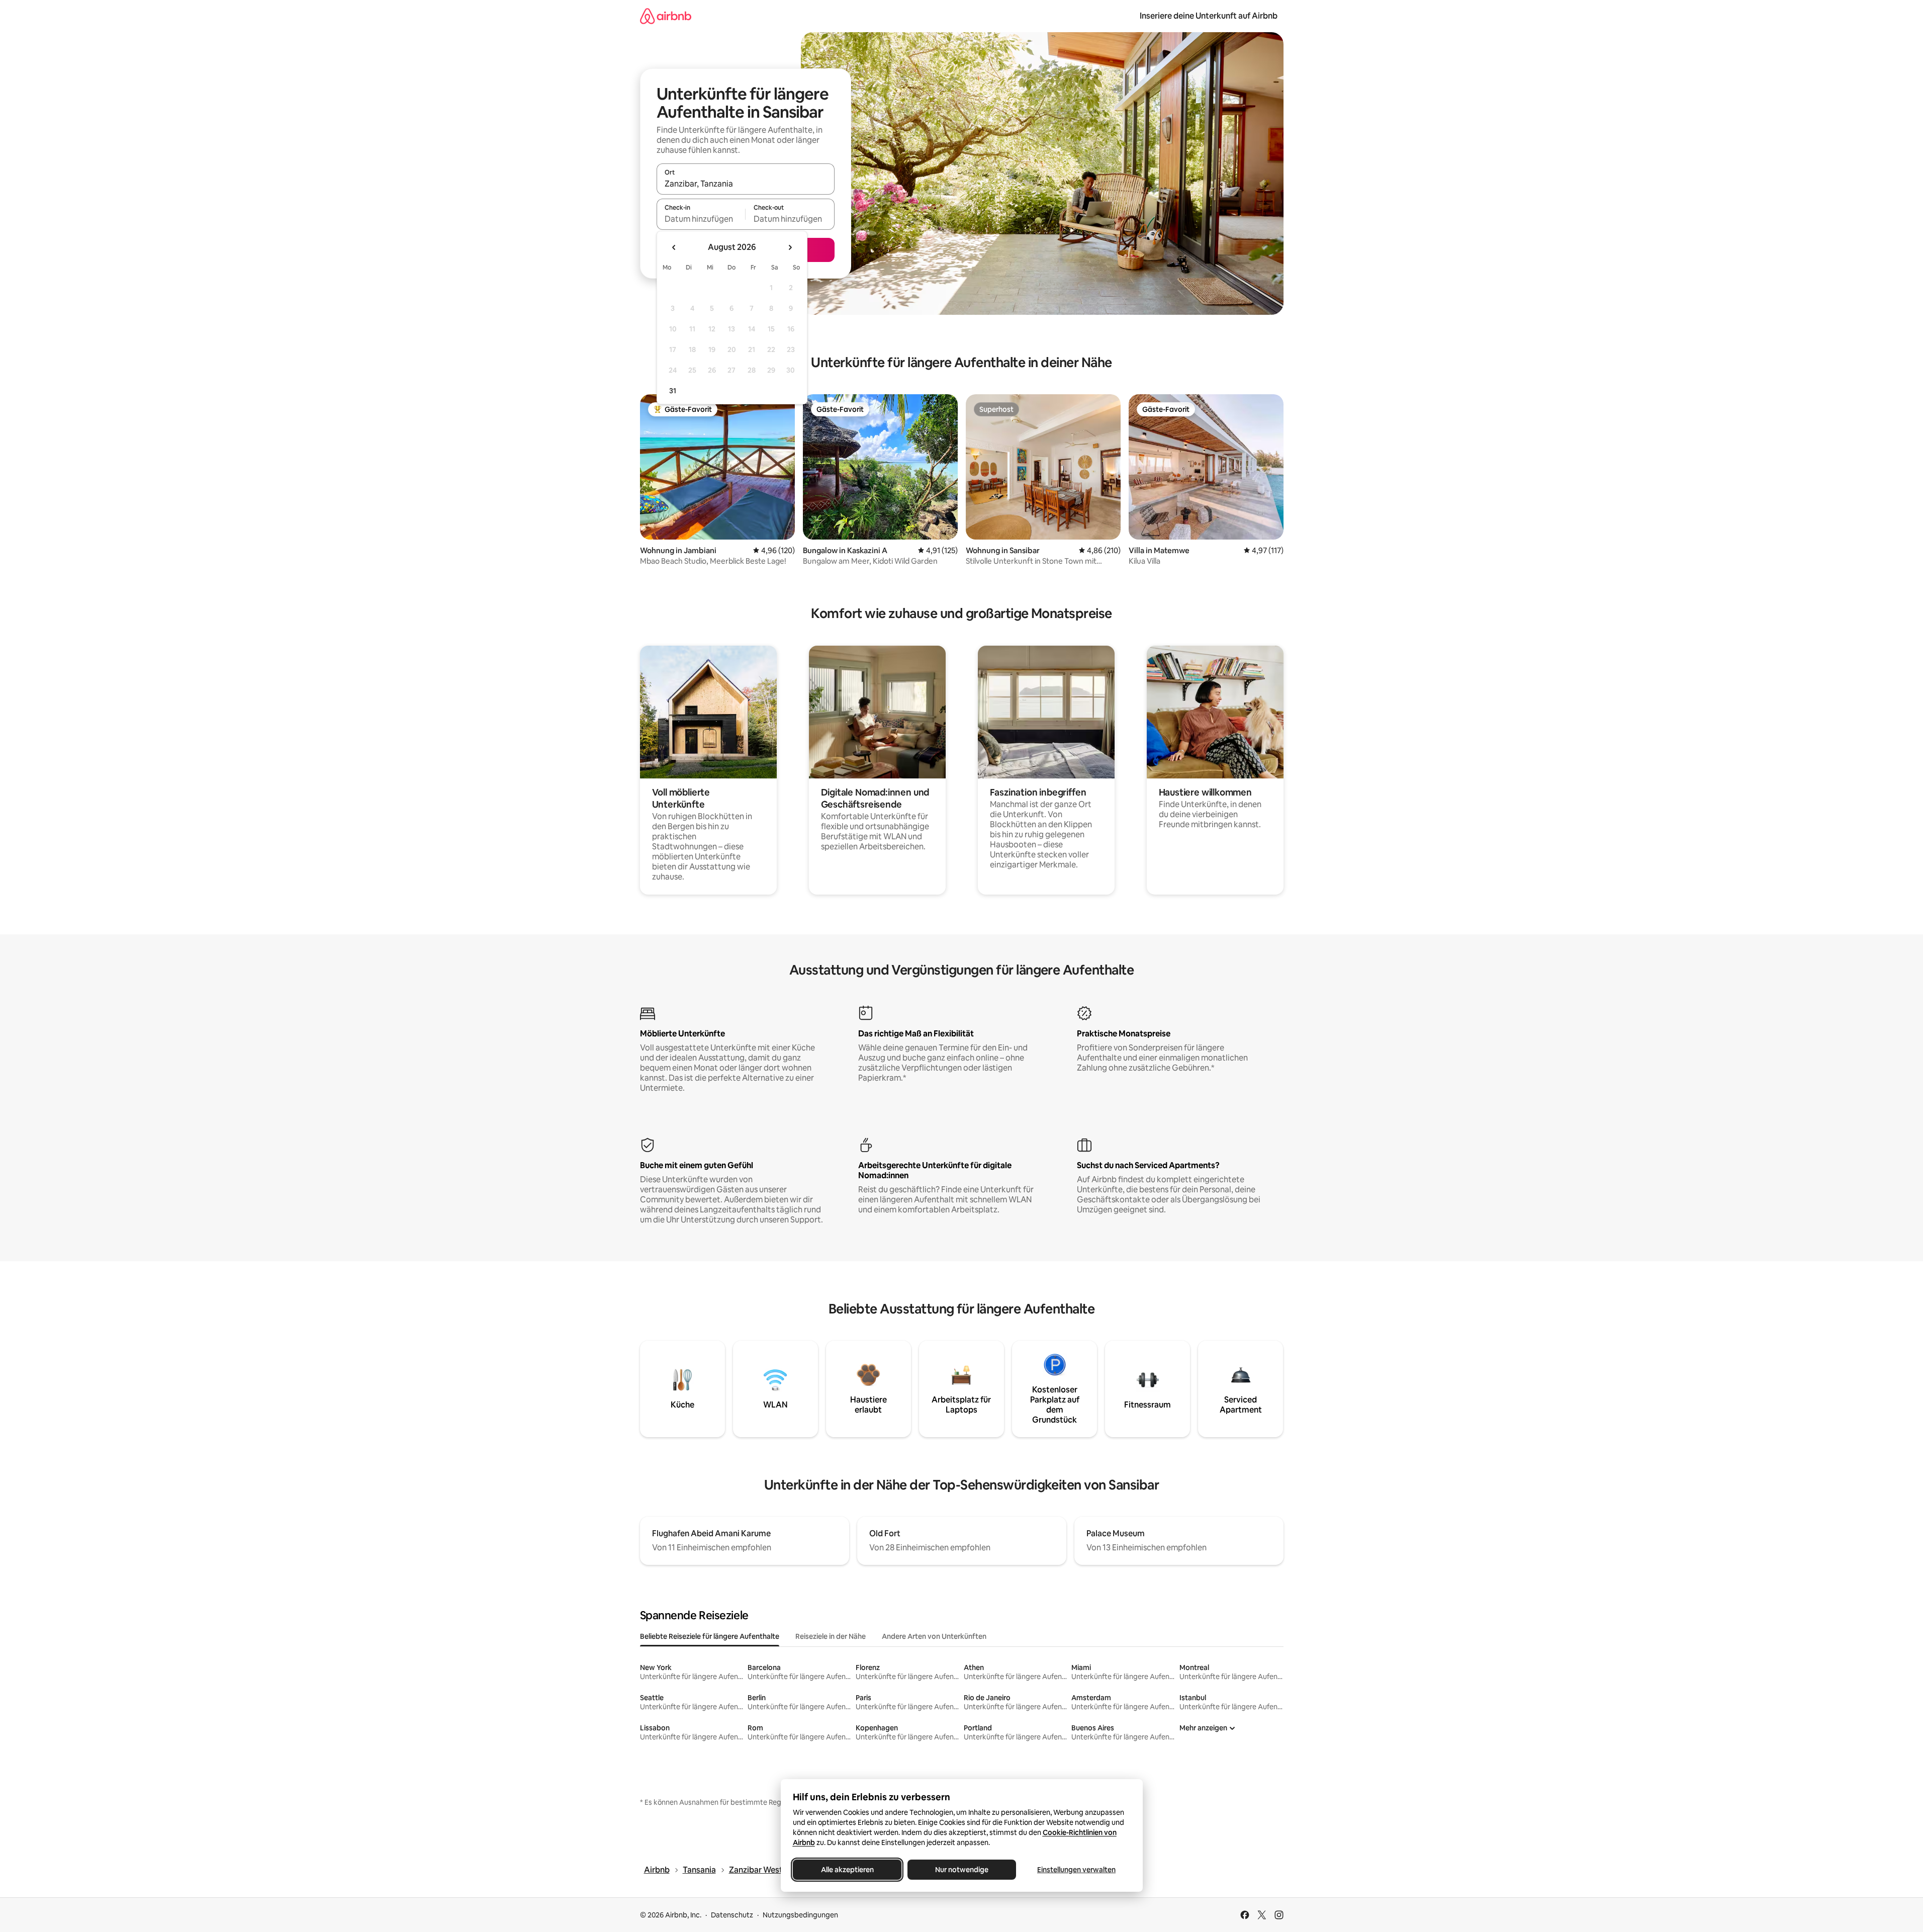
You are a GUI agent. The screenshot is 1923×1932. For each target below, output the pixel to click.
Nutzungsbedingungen (800, 1915)
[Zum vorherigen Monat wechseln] (674, 247)
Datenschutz (732, 1915)
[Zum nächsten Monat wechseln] (790, 247)
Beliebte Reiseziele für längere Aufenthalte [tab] (710, 1636)
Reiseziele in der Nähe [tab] (831, 1636)
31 (673, 391)
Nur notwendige (962, 1870)
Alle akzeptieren (847, 1870)
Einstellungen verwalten (1076, 1870)
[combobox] (746, 184)
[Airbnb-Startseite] (666, 16)
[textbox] (701, 219)
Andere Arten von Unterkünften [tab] (934, 1636)
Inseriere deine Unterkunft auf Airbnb (1209, 16)
